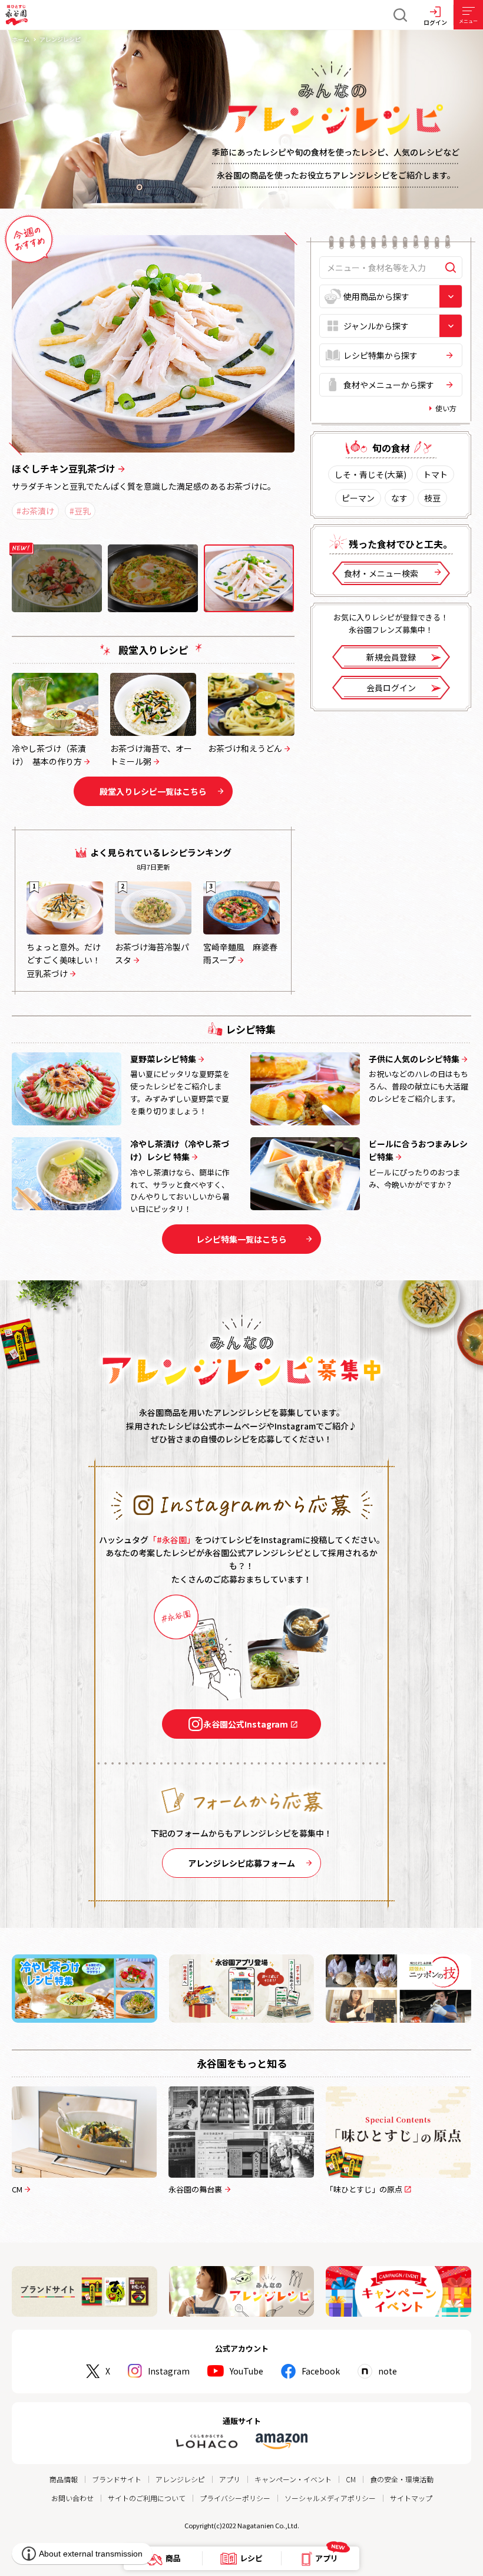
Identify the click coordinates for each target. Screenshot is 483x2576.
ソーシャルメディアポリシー (330, 2498)
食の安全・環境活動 (402, 2479)
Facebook (321, 2371)
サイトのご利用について (147, 2498)
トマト (435, 474)
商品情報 (64, 2479)
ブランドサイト (117, 2479)
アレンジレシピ (180, 2479)
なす (399, 498)
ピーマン (358, 498)
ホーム (21, 39)
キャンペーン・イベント (293, 2479)
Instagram (169, 2371)
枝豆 (432, 498)
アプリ (230, 2479)
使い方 (446, 408)
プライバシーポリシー (235, 2498)
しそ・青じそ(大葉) (370, 474)
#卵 (23, 524)
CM (351, 2479)
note (388, 2371)
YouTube (247, 2371)
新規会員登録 (391, 657)
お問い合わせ (72, 2498)
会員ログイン (391, 688)
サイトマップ (411, 2498)
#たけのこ (64, 524)
